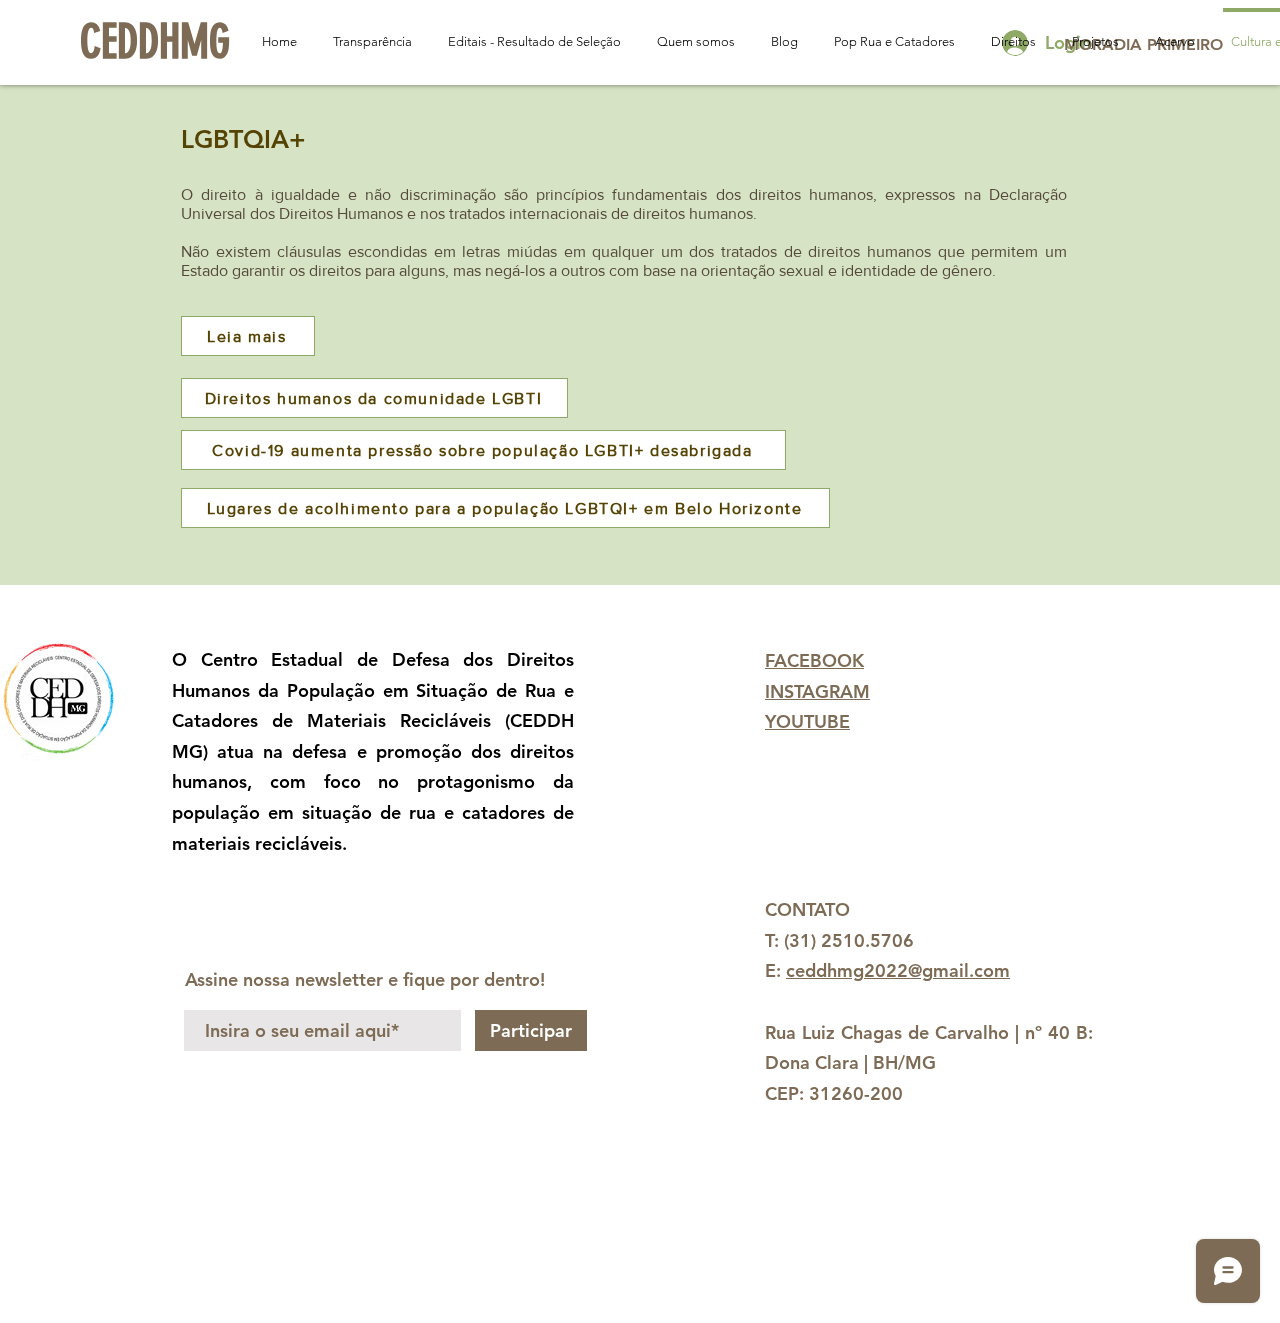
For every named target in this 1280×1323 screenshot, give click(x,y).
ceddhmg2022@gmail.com (898, 970)
